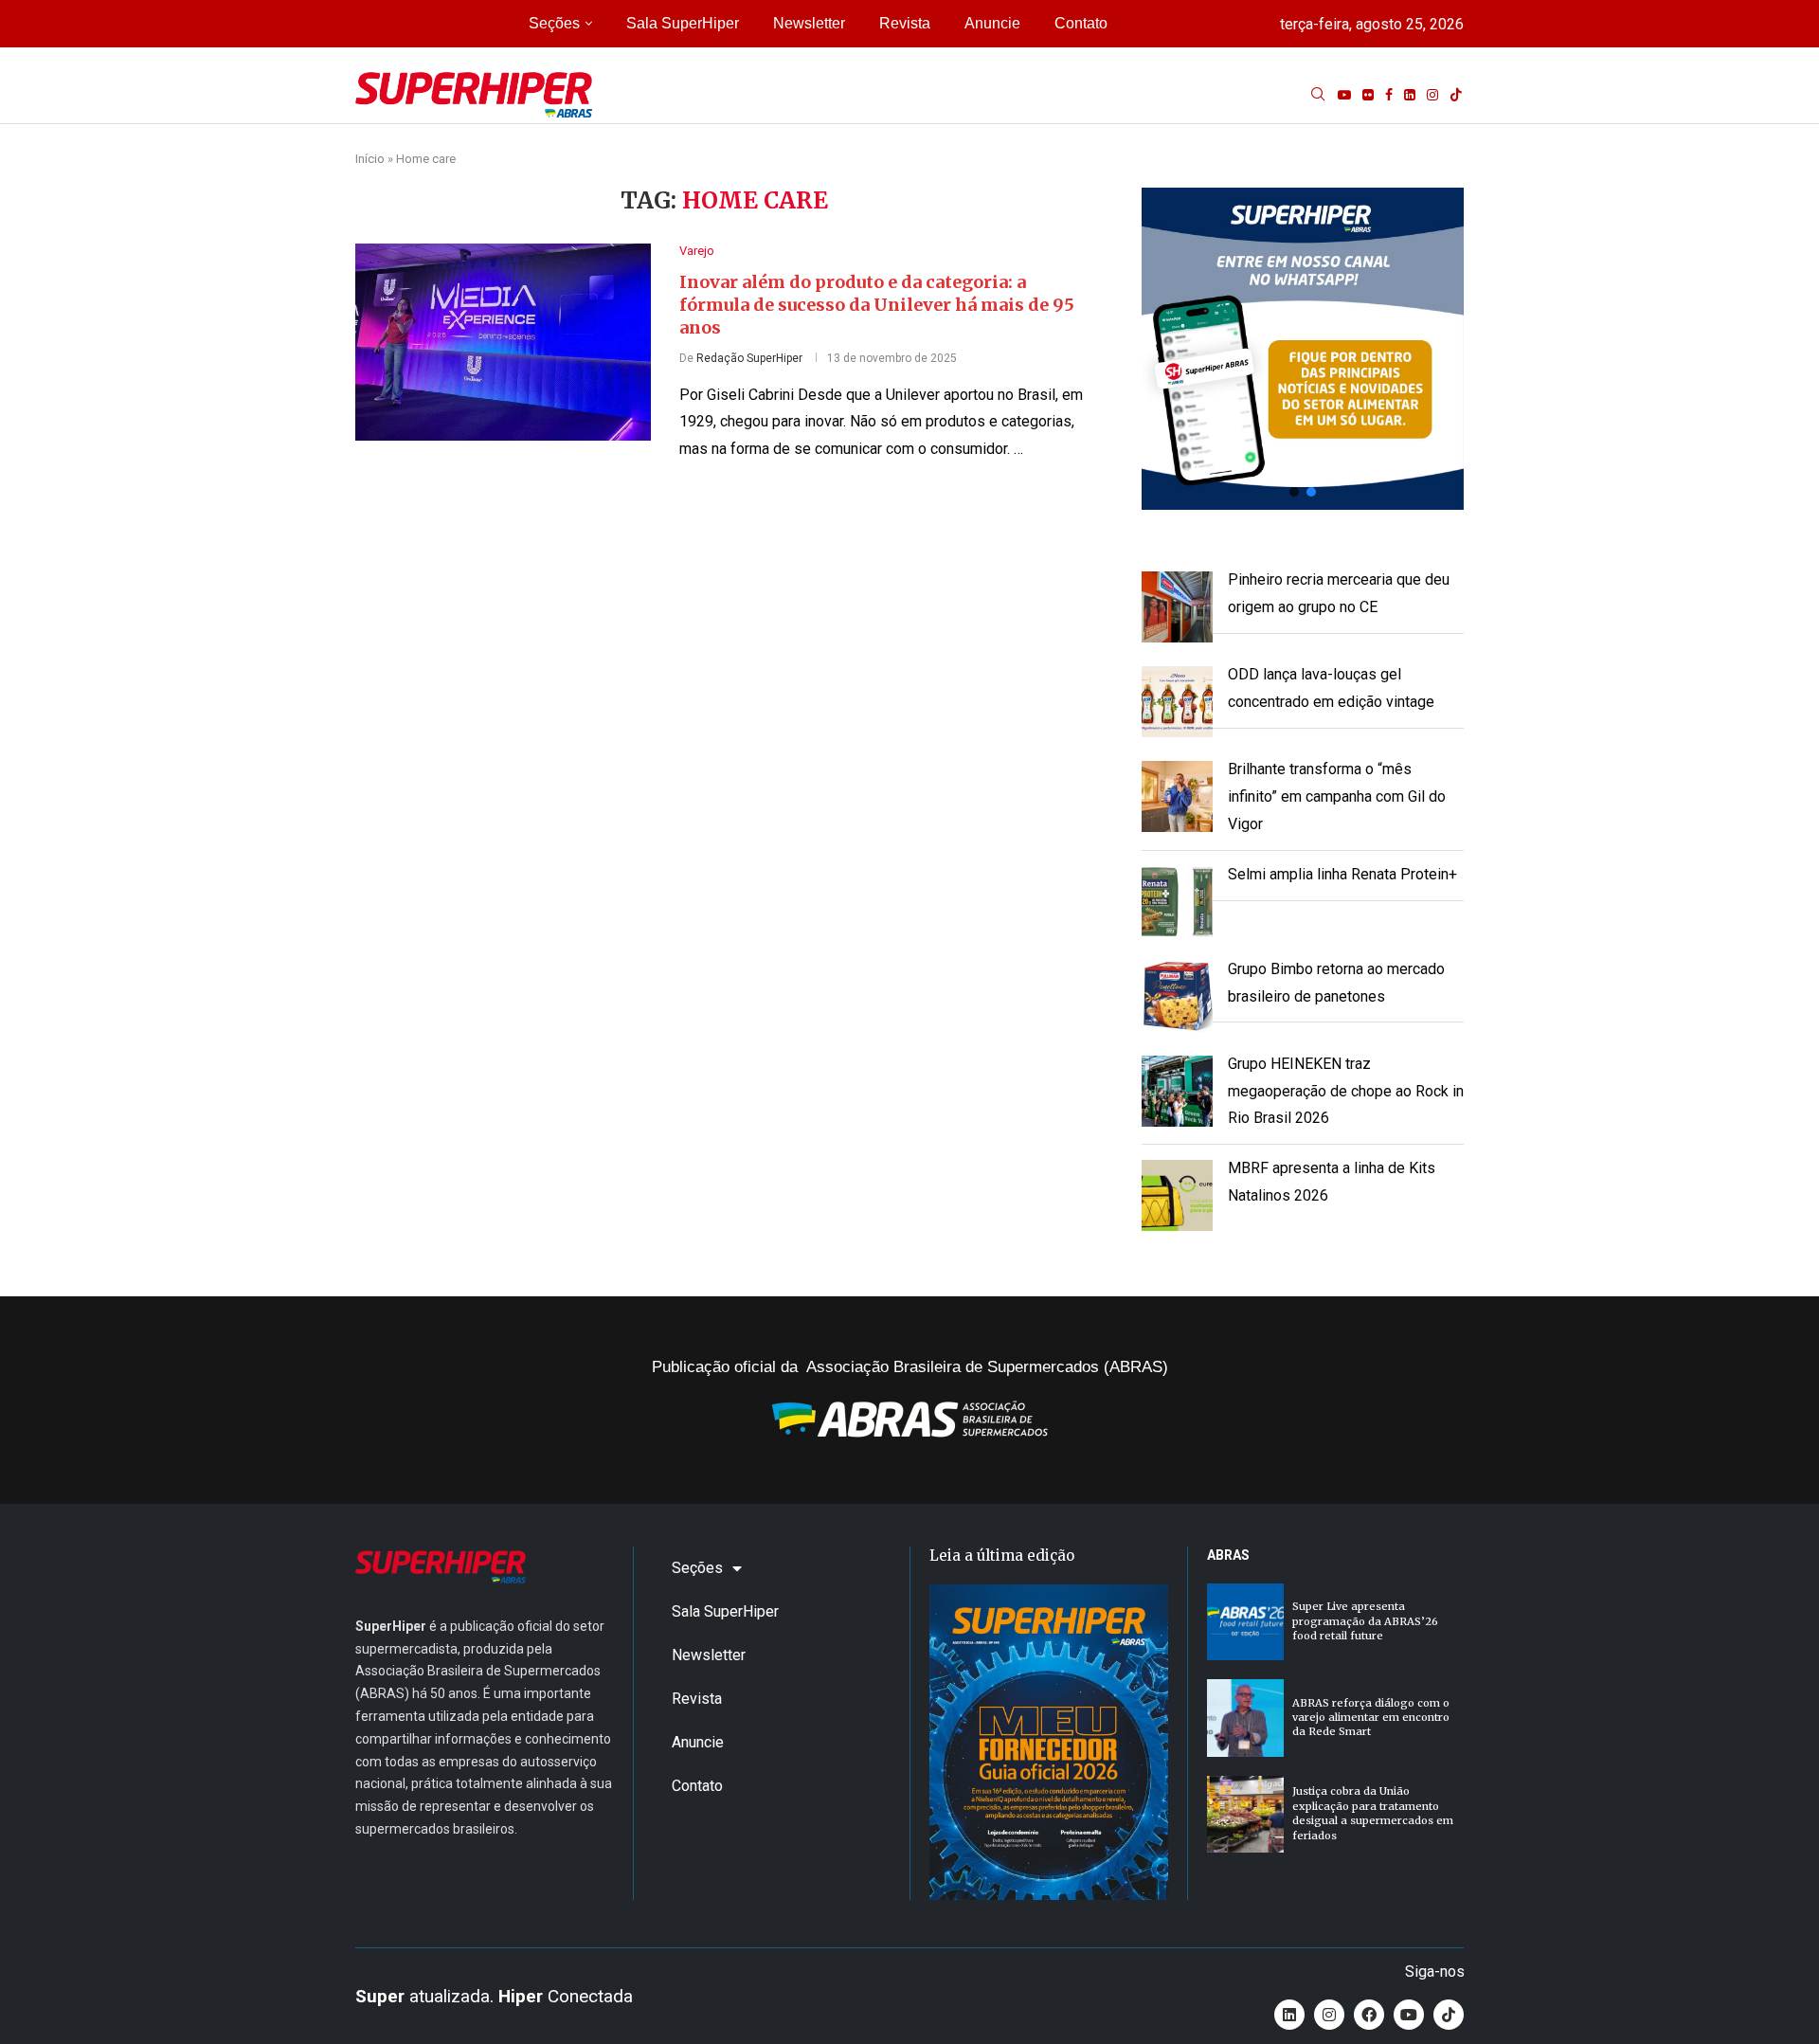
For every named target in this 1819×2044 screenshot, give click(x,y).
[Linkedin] (1410, 95)
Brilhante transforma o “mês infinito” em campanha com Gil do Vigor (1337, 796)
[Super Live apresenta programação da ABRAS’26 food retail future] (1245, 1622)
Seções (554, 23)
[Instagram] (1432, 95)
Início (370, 159)
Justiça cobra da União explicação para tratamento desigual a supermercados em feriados (1373, 1813)
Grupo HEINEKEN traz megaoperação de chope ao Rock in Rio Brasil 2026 (1346, 1091)
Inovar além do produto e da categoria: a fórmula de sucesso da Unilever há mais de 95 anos (877, 305)
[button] (1303, 349)
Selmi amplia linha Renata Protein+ (1342, 874)
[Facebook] (1389, 95)
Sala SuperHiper (683, 23)
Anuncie (992, 23)
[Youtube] (1344, 95)
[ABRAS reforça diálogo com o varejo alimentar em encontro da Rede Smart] (1245, 1718)
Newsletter (809, 23)
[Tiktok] (1456, 95)
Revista (905, 23)
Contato (1081, 23)
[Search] (1318, 95)
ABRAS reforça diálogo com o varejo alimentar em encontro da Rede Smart (1371, 1718)
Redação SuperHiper (749, 358)
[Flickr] (1368, 95)
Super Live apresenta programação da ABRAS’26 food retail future (1365, 1621)
